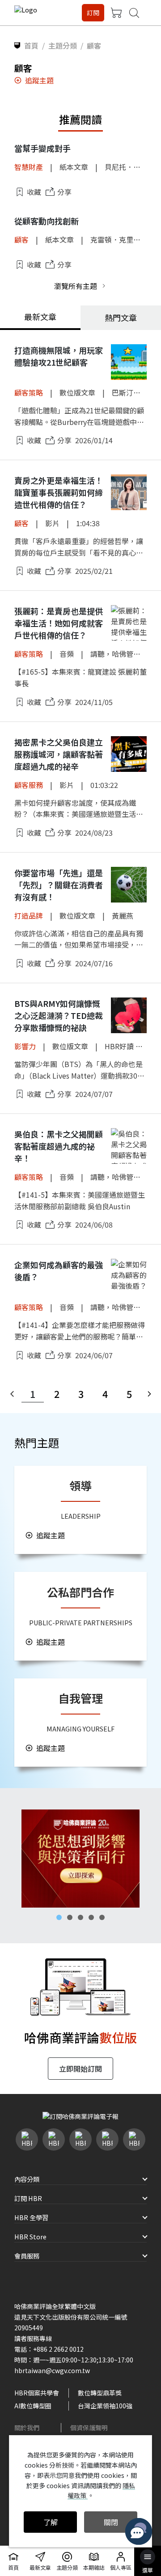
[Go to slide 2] (70, 1917)
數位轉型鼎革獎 (100, 2393)
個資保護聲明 (89, 2428)
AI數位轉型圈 (33, 2406)
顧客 (21, 239)
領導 (80, 1485)
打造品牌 (29, 915)
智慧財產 (29, 167)
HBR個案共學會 (37, 2393)
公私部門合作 (80, 1592)
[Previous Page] (12, 1394)
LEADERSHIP (81, 1516)
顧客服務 (29, 785)
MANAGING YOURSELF (80, 1729)
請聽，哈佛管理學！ (123, 654)
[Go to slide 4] (91, 1917)
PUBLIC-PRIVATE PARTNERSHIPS (81, 1622)
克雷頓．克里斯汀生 (123, 239)
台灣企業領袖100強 (105, 2406)
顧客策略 (29, 392)
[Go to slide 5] (102, 1917)
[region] (80, 1859)
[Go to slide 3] (80, 1917)
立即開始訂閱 (80, 2069)
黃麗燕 (123, 915)
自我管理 (80, 1698)
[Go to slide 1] (59, 1917)
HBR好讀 (119, 1046)
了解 (51, 2522)
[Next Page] (149, 1394)
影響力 (25, 1046)
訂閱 (93, 12)
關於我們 (27, 2428)
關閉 (111, 2522)
